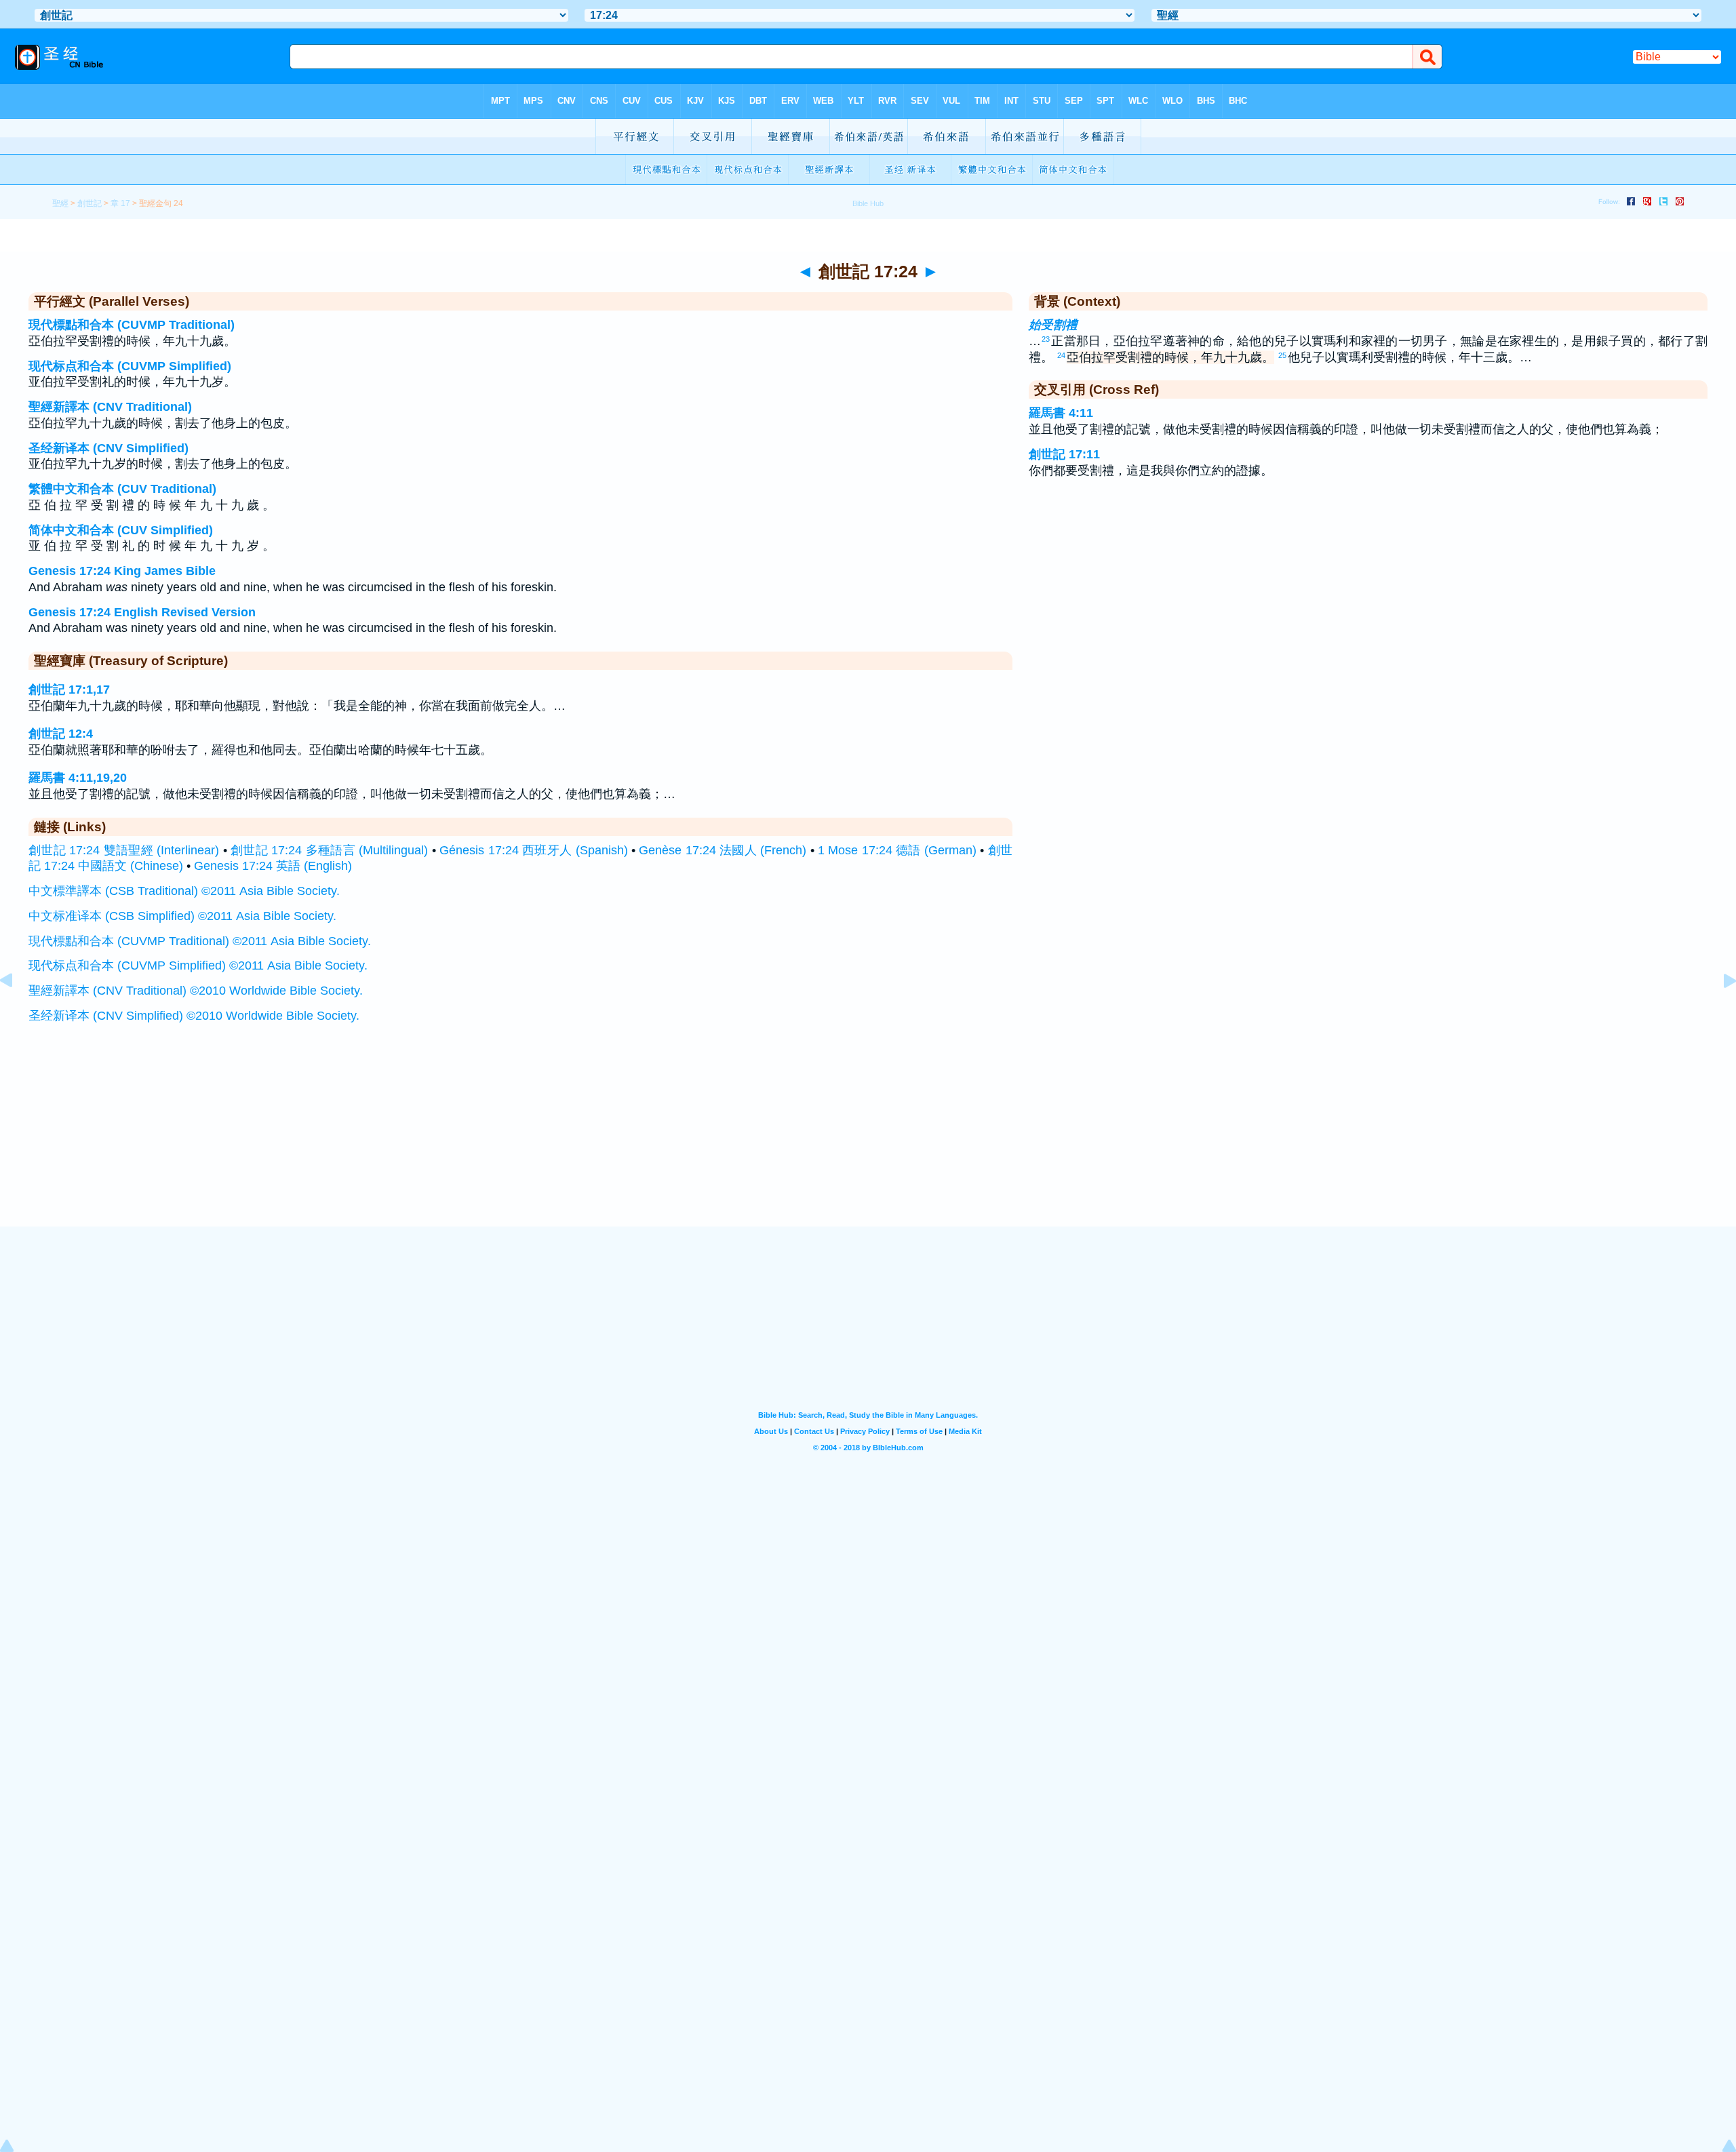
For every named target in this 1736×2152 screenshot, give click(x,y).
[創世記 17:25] (1719, 1011)
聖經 (60, 203)
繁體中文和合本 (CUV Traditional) (122, 489)
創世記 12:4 (61, 734)
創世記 (90, 203)
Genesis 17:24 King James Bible (122, 571)
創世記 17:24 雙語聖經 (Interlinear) (124, 850)
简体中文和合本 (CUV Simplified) (121, 530)
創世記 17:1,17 (69, 690)
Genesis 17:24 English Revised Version (142, 612)
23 (1046, 339)
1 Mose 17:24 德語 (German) (897, 850)
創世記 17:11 (1064, 454)
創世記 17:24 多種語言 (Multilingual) (329, 850)
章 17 (120, 203)
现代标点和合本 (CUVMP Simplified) (130, 366)
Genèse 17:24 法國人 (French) (723, 850)
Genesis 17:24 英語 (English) (273, 866)
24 (1061, 355)
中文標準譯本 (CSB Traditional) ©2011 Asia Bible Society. (184, 891)
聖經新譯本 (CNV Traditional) (110, 407)
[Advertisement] (868, 1142)
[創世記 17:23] (17, 1011)
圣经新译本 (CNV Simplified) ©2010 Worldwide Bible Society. (194, 1016)
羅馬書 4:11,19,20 (78, 778)
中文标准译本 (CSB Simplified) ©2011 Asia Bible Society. (182, 916)
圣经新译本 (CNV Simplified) (108, 448)
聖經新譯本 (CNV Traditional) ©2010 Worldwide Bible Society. (196, 991)
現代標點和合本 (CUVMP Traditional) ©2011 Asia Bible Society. (200, 941)
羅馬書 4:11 (1061, 413)
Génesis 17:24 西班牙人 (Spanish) (533, 850)
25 (1282, 355)
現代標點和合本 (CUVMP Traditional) (132, 325)
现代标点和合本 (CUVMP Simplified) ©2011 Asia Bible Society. (198, 965)
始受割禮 (1053, 325)
